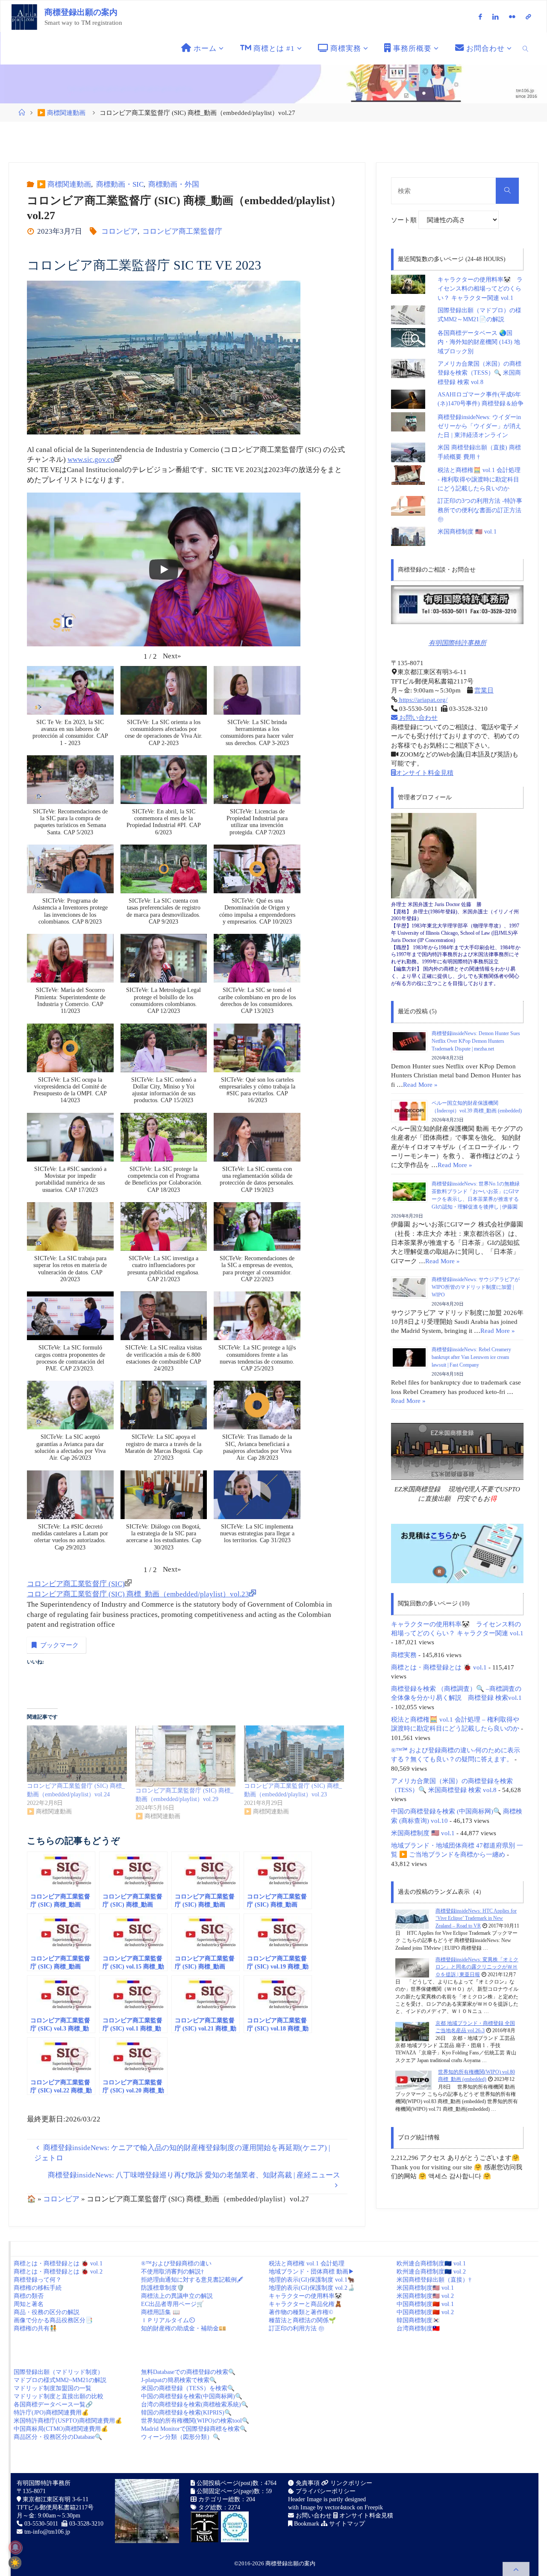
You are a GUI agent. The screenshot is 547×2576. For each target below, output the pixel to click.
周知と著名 (29, 2304)
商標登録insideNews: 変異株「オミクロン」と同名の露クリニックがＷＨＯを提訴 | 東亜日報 (477, 1967)
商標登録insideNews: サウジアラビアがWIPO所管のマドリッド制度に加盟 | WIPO (476, 1287)
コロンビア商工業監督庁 (182, 231)
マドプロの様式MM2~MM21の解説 (60, 2380)
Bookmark (306, 2524)
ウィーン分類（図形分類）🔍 (181, 2437)
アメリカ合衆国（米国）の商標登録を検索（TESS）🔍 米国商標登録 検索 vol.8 (479, 373)
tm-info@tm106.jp (47, 2532)
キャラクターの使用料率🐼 (305, 2296)
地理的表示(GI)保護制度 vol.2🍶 (312, 2288)
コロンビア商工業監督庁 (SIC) (76, 1584)
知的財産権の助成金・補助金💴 (184, 2328)
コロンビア (119, 231)
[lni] (496, 17)
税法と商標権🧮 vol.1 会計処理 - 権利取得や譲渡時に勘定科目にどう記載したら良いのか (479, 479)
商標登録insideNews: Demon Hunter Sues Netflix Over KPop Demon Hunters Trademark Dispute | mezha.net (476, 1041)
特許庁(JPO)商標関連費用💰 (51, 2413)
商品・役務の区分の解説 (47, 2312)
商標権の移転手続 (38, 2288)
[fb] (480, 17)
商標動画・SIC (120, 184)
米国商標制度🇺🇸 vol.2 (425, 2296)
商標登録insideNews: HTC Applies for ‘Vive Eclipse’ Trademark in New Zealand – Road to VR (476, 1918)
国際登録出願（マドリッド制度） (59, 2372)
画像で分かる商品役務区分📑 (53, 2320)
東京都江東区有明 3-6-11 (55, 2499)
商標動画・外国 (174, 184)
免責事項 (307, 2483)
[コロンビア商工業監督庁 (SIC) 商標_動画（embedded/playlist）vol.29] (185, 1756)
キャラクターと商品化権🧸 (305, 2304)
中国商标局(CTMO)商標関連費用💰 (61, 2429)
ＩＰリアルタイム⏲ (168, 2320)
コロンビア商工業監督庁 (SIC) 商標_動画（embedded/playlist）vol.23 (138, 1594)
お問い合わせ (418, 717)
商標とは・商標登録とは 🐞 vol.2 (58, 2272)
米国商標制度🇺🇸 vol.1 (425, 2288)
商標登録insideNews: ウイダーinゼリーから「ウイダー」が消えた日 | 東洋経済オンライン (479, 426)
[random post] (412, 1919)
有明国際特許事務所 (457, 643)
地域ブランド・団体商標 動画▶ (312, 2272)
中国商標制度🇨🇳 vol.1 (425, 2304)
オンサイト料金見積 (425, 773)
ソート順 (405, 220)
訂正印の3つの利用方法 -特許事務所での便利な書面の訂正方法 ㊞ (480, 510)
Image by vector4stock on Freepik (342, 2507)
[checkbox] (15, 2563)
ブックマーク (59, 1645)
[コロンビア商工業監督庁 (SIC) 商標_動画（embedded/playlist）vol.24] (77, 1754)
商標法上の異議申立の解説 (177, 2296)
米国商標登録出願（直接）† (434, 2280)
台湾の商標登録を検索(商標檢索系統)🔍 (195, 2404)
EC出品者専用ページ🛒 (172, 2304)
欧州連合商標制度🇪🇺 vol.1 (431, 2264)
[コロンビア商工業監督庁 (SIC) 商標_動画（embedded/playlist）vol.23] (294, 1754)
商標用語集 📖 (160, 2312)
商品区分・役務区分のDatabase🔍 (58, 2437)
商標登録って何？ (38, 2280)
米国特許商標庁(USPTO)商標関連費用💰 (68, 2421)
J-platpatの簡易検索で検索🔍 (179, 2380)
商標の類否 (29, 2296)
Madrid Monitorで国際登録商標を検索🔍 (194, 2429)
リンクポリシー (350, 2483)
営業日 (484, 690)
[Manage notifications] (15, 2547)
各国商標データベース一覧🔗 (53, 2404)
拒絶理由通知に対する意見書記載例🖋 (192, 2280)
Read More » (420, 1084)
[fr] (512, 17)
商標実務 (404, 1655)
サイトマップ (346, 2524)
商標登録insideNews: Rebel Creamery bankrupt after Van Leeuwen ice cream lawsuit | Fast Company (471, 1357)
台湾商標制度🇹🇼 (418, 2328)
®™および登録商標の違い (176, 2264)
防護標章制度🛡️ (163, 2288)
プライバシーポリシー (325, 2491)
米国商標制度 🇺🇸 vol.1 (467, 532)
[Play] (164, 569)
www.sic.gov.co (91, 459)
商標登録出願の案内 (81, 12)
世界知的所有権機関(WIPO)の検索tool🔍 (195, 2421)
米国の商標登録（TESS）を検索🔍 (188, 2388)
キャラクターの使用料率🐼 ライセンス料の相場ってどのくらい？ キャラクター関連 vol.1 (480, 289)
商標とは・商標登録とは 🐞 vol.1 (439, 1667)
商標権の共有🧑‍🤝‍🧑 (35, 2328)
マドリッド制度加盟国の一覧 (53, 2388)
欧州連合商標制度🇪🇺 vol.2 (431, 2272)
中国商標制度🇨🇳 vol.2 (425, 2312)
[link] (526, 48)
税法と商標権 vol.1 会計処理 (307, 2264)
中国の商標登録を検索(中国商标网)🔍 (192, 2396)
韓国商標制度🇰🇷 (418, 2320)
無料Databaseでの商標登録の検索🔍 (188, 2372)
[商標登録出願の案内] (24, 16)
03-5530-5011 (41, 2524)
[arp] (528, 17)
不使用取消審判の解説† (172, 2272)
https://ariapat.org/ (422, 700)
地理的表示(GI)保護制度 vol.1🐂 (312, 2280)
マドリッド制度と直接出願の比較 (59, 2396)
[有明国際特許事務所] (457, 605)
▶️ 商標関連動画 (61, 113)
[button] (172, 656)
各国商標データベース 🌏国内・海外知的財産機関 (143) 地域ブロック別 (479, 342)
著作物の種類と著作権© (301, 2312)
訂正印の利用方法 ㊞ (297, 2328)
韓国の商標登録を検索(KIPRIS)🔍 (186, 2413)
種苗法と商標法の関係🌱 (302, 2320)
